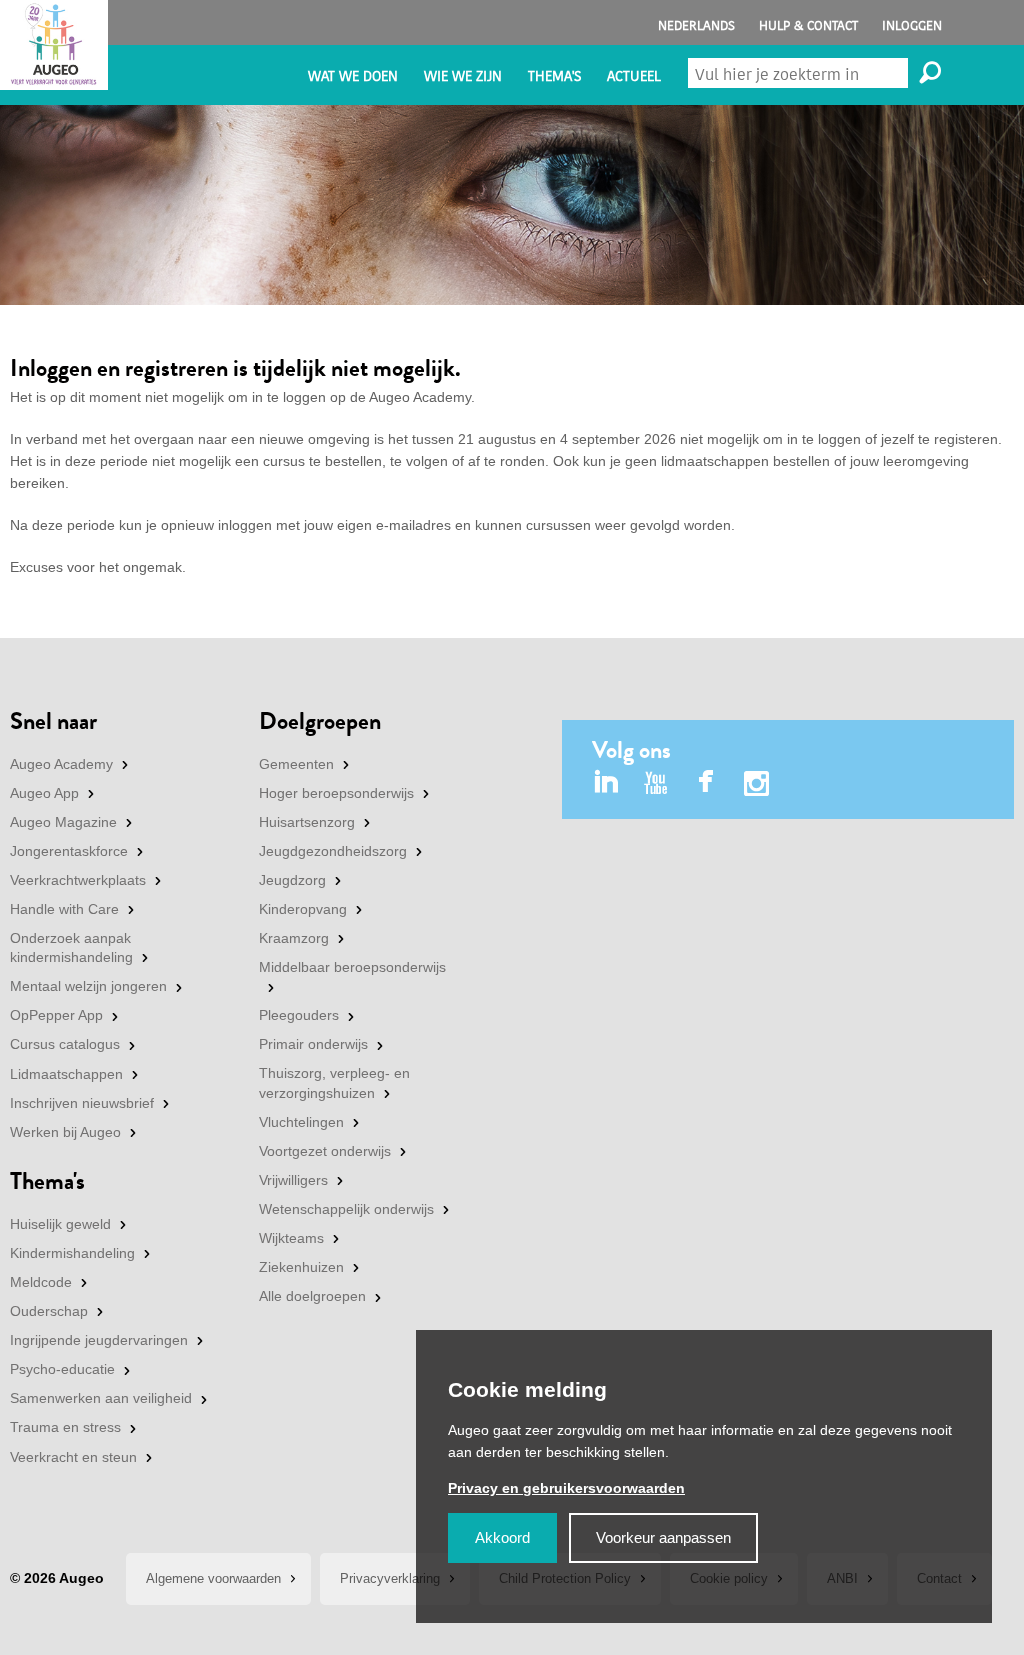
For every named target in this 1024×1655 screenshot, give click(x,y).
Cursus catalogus (65, 1044)
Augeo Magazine (63, 822)
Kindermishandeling (72, 1253)
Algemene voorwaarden (213, 1578)
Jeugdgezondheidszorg (333, 851)
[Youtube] (656, 783)
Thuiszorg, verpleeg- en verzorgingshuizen (334, 1083)
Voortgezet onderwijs (325, 1151)
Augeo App (44, 793)
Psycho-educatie (62, 1369)
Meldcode (41, 1282)
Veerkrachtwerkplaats (78, 880)
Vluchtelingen (301, 1122)
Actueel (634, 76)
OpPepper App (56, 1015)
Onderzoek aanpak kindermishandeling (71, 948)
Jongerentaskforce (69, 851)
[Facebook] (706, 783)
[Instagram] (756, 786)
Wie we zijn (463, 76)
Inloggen (912, 25)
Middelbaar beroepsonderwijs (352, 967)
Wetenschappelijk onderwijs (346, 1209)
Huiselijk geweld (60, 1224)
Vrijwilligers (293, 1180)
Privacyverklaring (390, 1578)
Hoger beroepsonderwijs (336, 793)
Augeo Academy (61, 764)
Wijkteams (291, 1238)
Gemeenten (296, 764)
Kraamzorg (294, 938)
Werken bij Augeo (65, 1132)
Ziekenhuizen (301, 1267)
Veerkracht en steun (73, 1457)
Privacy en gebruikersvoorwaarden (566, 1488)
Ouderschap (49, 1311)
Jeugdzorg (292, 880)
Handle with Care (64, 909)
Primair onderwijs (313, 1044)
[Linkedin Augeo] (606, 783)
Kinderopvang (303, 909)
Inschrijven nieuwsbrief (82, 1103)
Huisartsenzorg (307, 822)
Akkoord (502, 1537)
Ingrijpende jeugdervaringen (99, 1340)
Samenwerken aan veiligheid (101, 1398)
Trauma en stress (65, 1427)
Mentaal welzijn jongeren (88, 986)
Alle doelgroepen (312, 1296)
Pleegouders (299, 1015)
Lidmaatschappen (66, 1074)
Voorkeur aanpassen (663, 1537)
